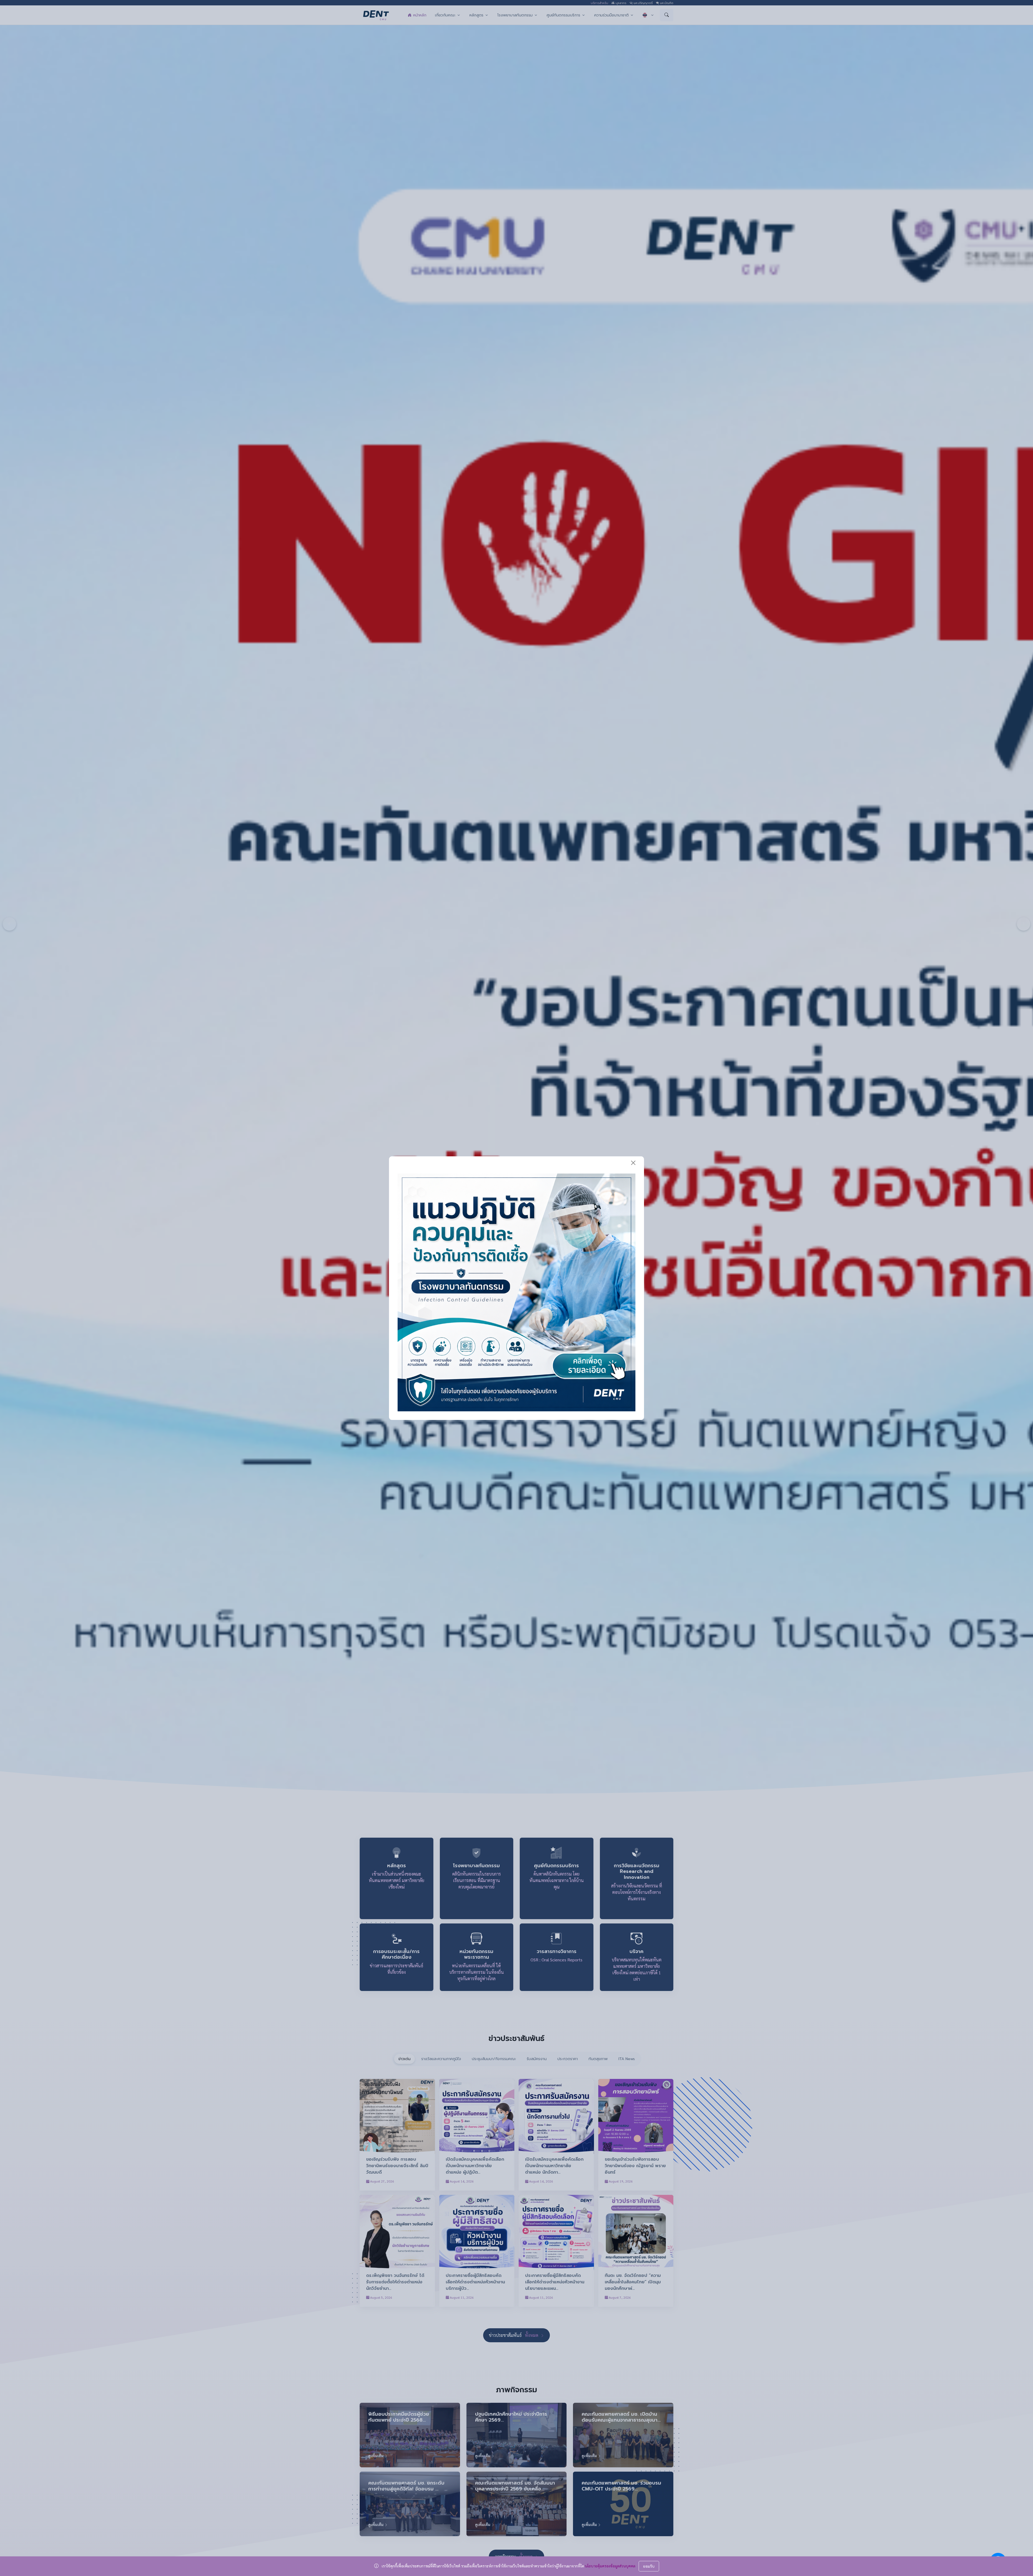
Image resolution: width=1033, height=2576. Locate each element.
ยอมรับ (649, 2566)
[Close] (633, 1163)
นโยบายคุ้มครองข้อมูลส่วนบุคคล (610, 2566)
